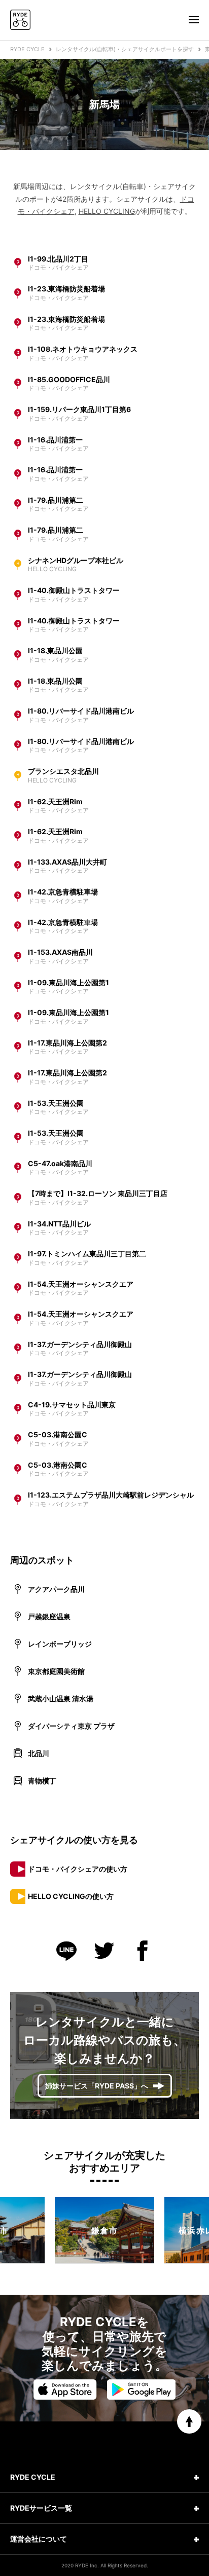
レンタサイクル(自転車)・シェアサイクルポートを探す (125, 49)
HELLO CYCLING (107, 211)
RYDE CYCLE (27, 49)
